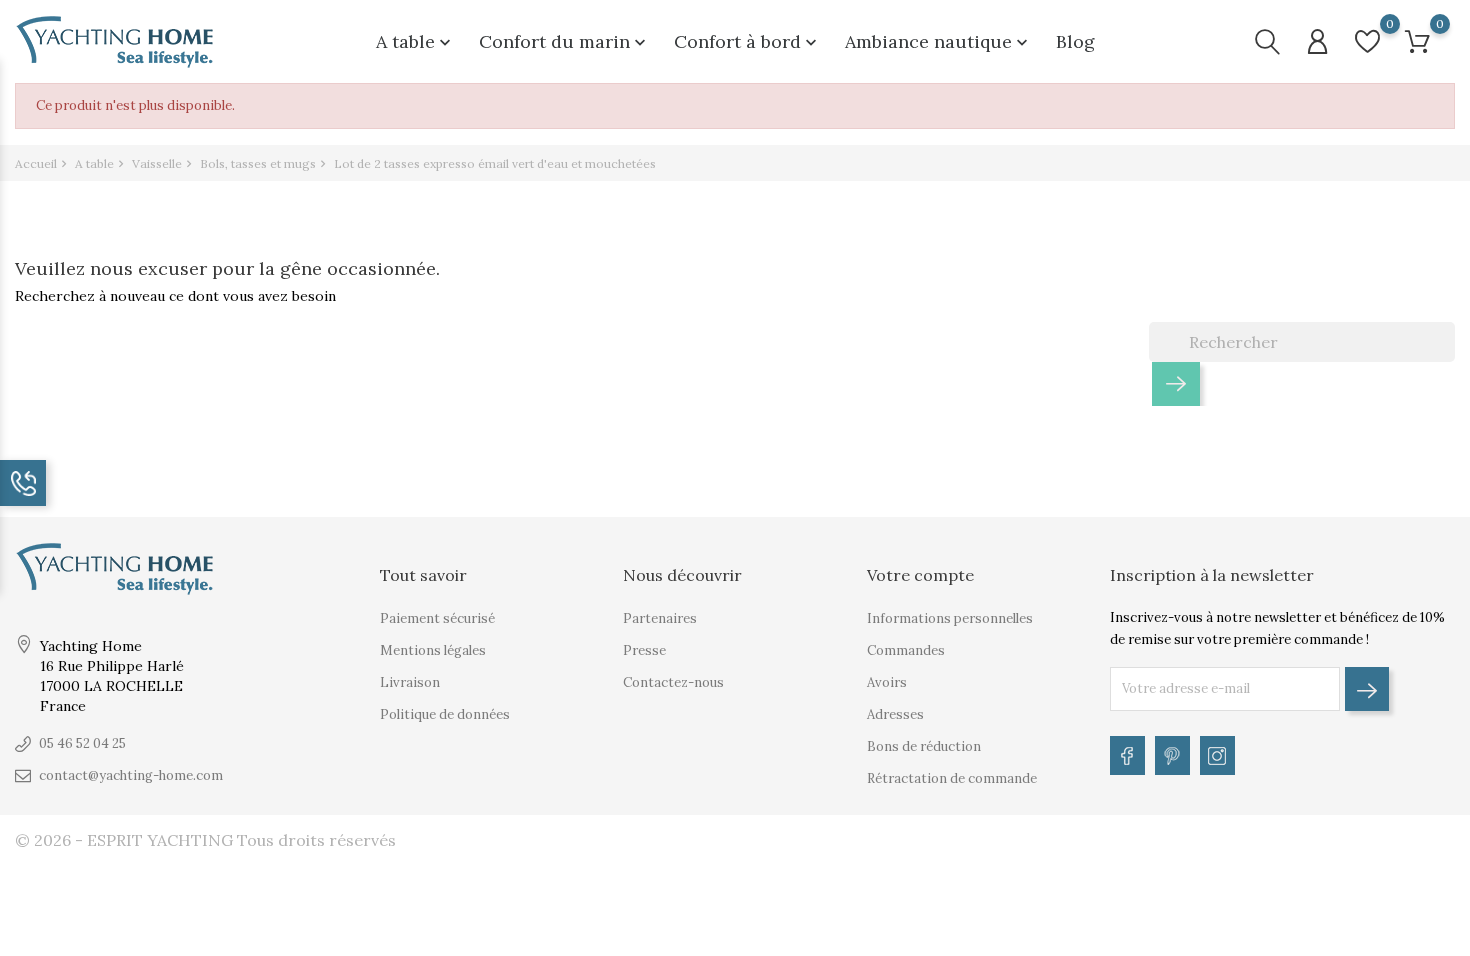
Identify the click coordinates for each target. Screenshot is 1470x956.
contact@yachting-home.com (131, 775)
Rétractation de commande (952, 778)
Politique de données (445, 714)
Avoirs (887, 682)
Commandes (906, 650)
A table (415, 41)
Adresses (895, 714)
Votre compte (920, 575)
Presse (644, 650)
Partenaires (660, 618)
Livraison (410, 682)
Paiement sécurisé (437, 618)
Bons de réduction (924, 746)
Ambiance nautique (938, 41)
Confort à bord (747, 41)
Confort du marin (564, 41)
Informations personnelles (950, 618)
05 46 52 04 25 (82, 743)
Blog (1075, 41)
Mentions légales (433, 650)
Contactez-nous (673, 682)
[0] (1367, 41)
